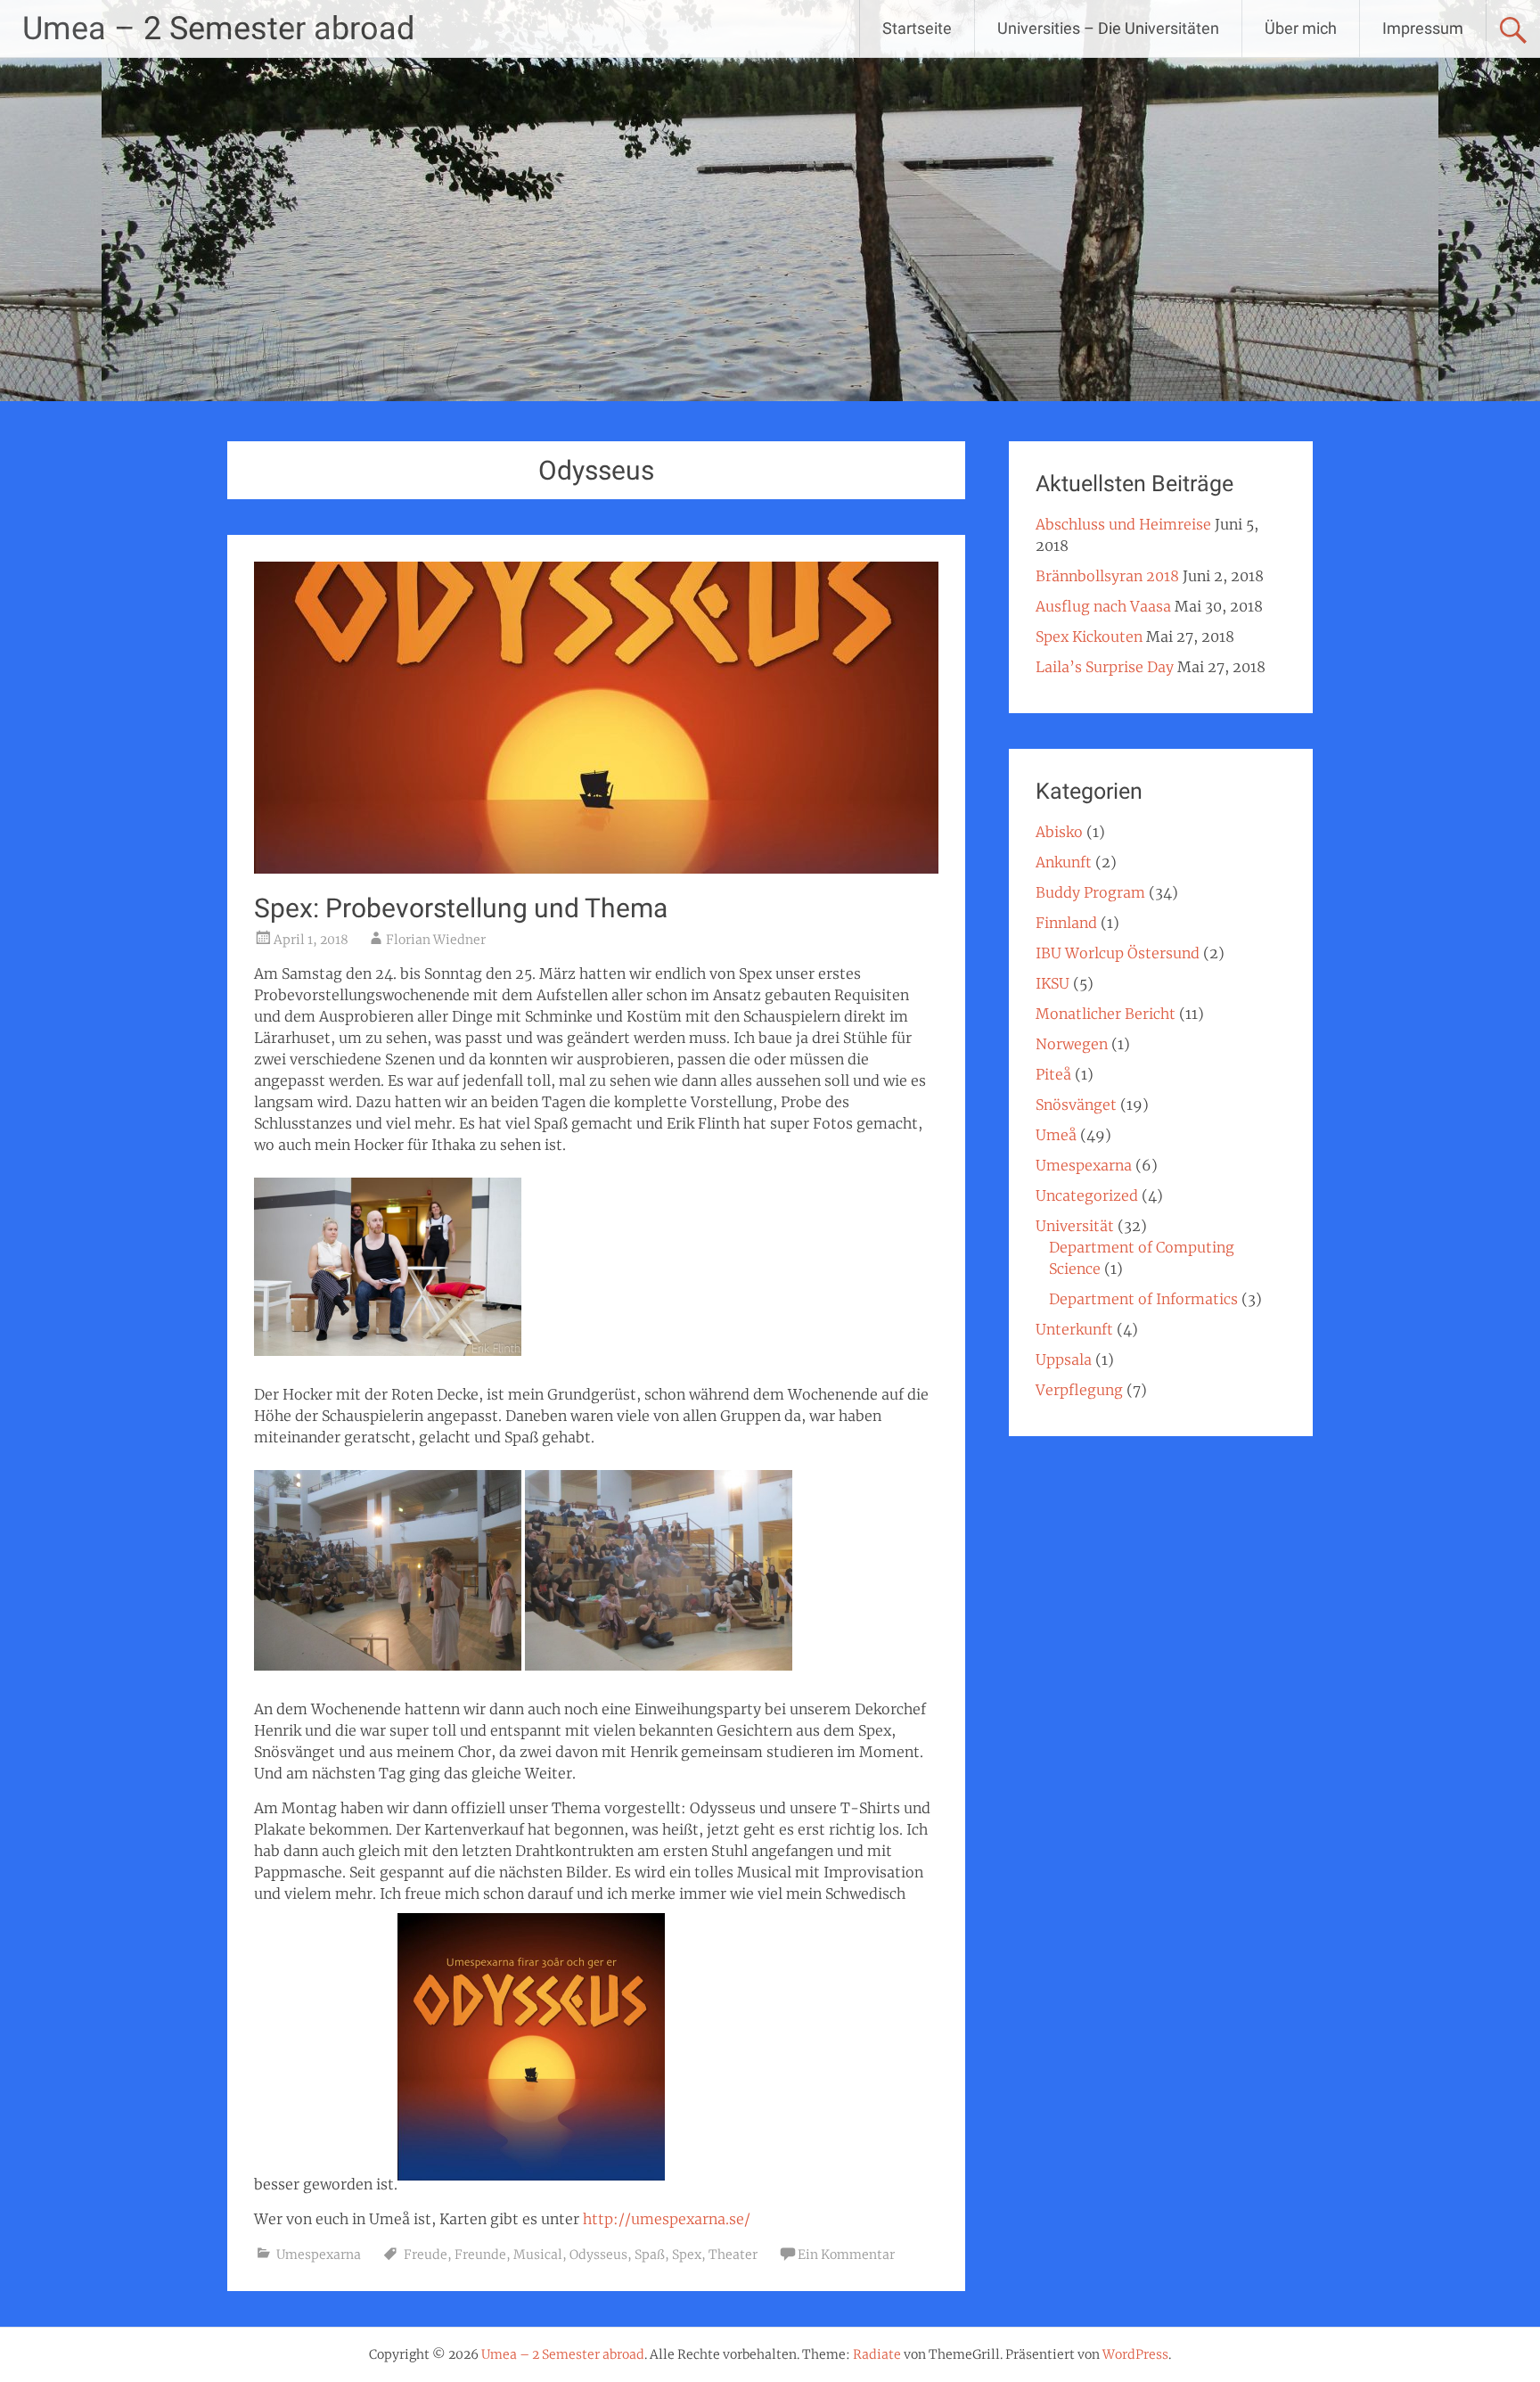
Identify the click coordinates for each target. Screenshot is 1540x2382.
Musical (538, 2255)
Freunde (480, 2255)
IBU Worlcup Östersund (1118, 953)
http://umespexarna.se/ (667, 2219)
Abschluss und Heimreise (1123, 524)
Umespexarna (319, 2255)
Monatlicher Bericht (1106, 1014)
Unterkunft (1074, 1329)
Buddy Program (1090, 892)
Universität (1075, 1226)
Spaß (650, 2255)
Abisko (1059, 832)
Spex (687, 2255)
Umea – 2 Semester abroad (218, 29)
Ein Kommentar (846, 2255)
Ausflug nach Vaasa (1103, 606)
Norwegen (1072, 1044)
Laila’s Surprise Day (1105, 667)
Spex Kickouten (1089, 637)
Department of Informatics (1143, 1299)
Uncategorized (1087, 1195)
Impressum (1423, 28)
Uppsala (1064, 1359)
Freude (426, 2255)
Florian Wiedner (436, 940)
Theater (733, 2255)
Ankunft (1064, 862)
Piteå (1053, 1074)
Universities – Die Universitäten (1108, 28)
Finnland (1066, 923)
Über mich (1301, 28)
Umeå (1056, 1135)
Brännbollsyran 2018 (1107, 576)
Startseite (917, 28)
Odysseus (598, 2255)
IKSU (1053, 983)
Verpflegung (1079, 1390)
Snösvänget (1076, 1105)
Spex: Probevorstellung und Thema (461, 908)
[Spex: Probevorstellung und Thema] (596, 868)
